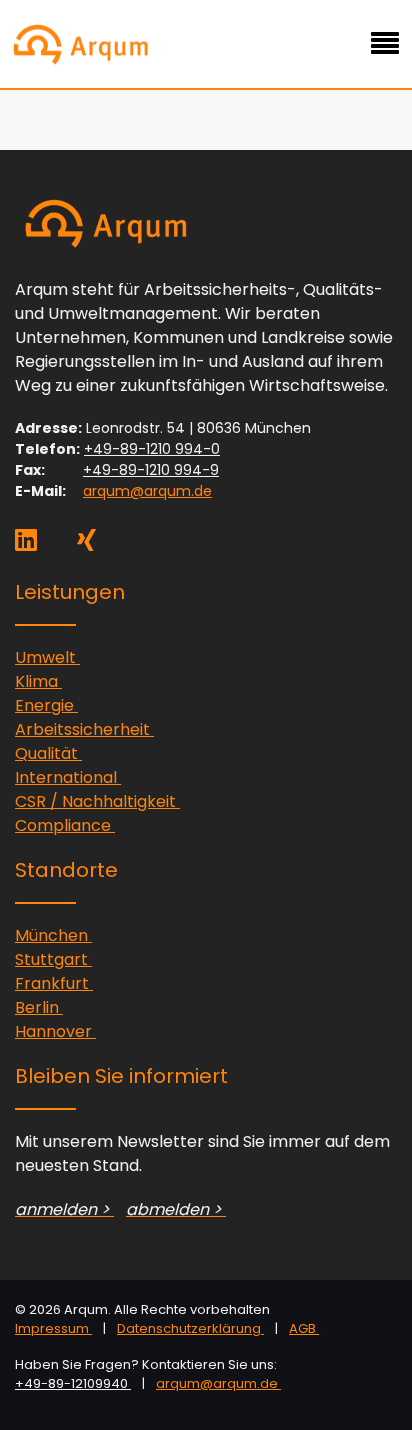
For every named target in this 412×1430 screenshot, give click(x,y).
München (53, 935)
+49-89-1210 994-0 (152, 449)
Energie (46, 705)
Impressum (53, 1328)
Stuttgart (53, 959)
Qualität (48, 753)
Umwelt (47, 657)
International (68, 777)
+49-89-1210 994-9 (151, 470)
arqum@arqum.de (147, 491)
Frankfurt (54, 983)
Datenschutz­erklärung (190, 1328)
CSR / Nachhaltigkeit (97, 801)
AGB (304, 1328)
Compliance (65, 825)
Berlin (39, 1007)
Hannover (55, 1031)
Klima (38, 681)
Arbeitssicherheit (84, 729)
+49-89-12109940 (73, 1383)
